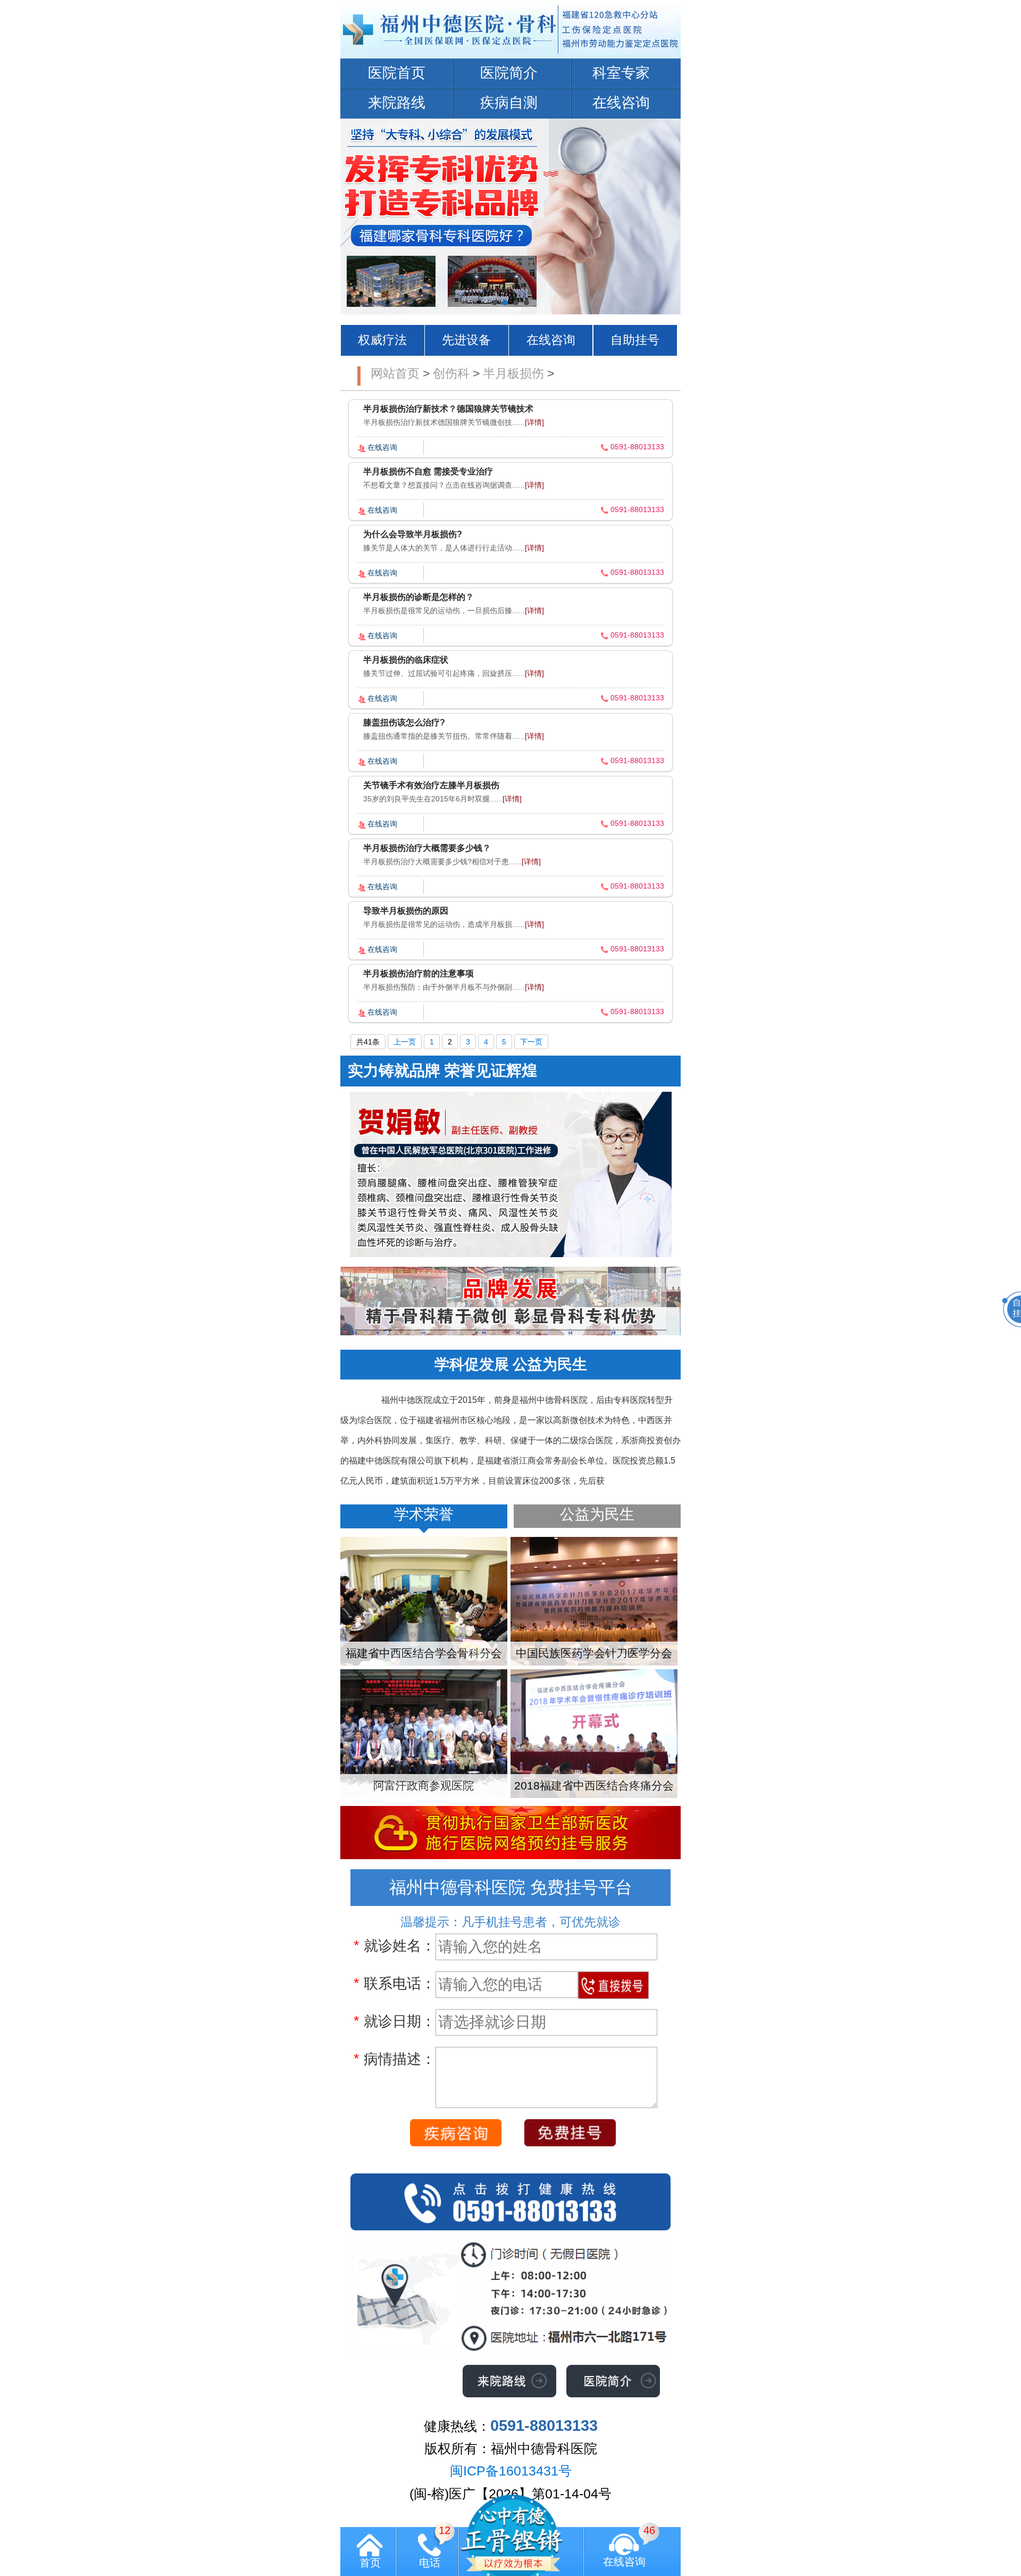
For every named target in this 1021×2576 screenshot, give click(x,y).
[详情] (534, 422)
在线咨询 (621, 103)
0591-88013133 (637, 447)
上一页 (405, 1042)
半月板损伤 (513, 373)
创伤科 (451, 373)
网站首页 (395, 373)
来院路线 (397, 103)
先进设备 (466, 340)
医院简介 (509, 73)
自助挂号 (635, 340)
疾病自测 (509, 103)
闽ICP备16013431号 (511, 2471)
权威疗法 (382, 340)
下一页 (531, 1042)
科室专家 (621, 73)
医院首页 (397, 73)
